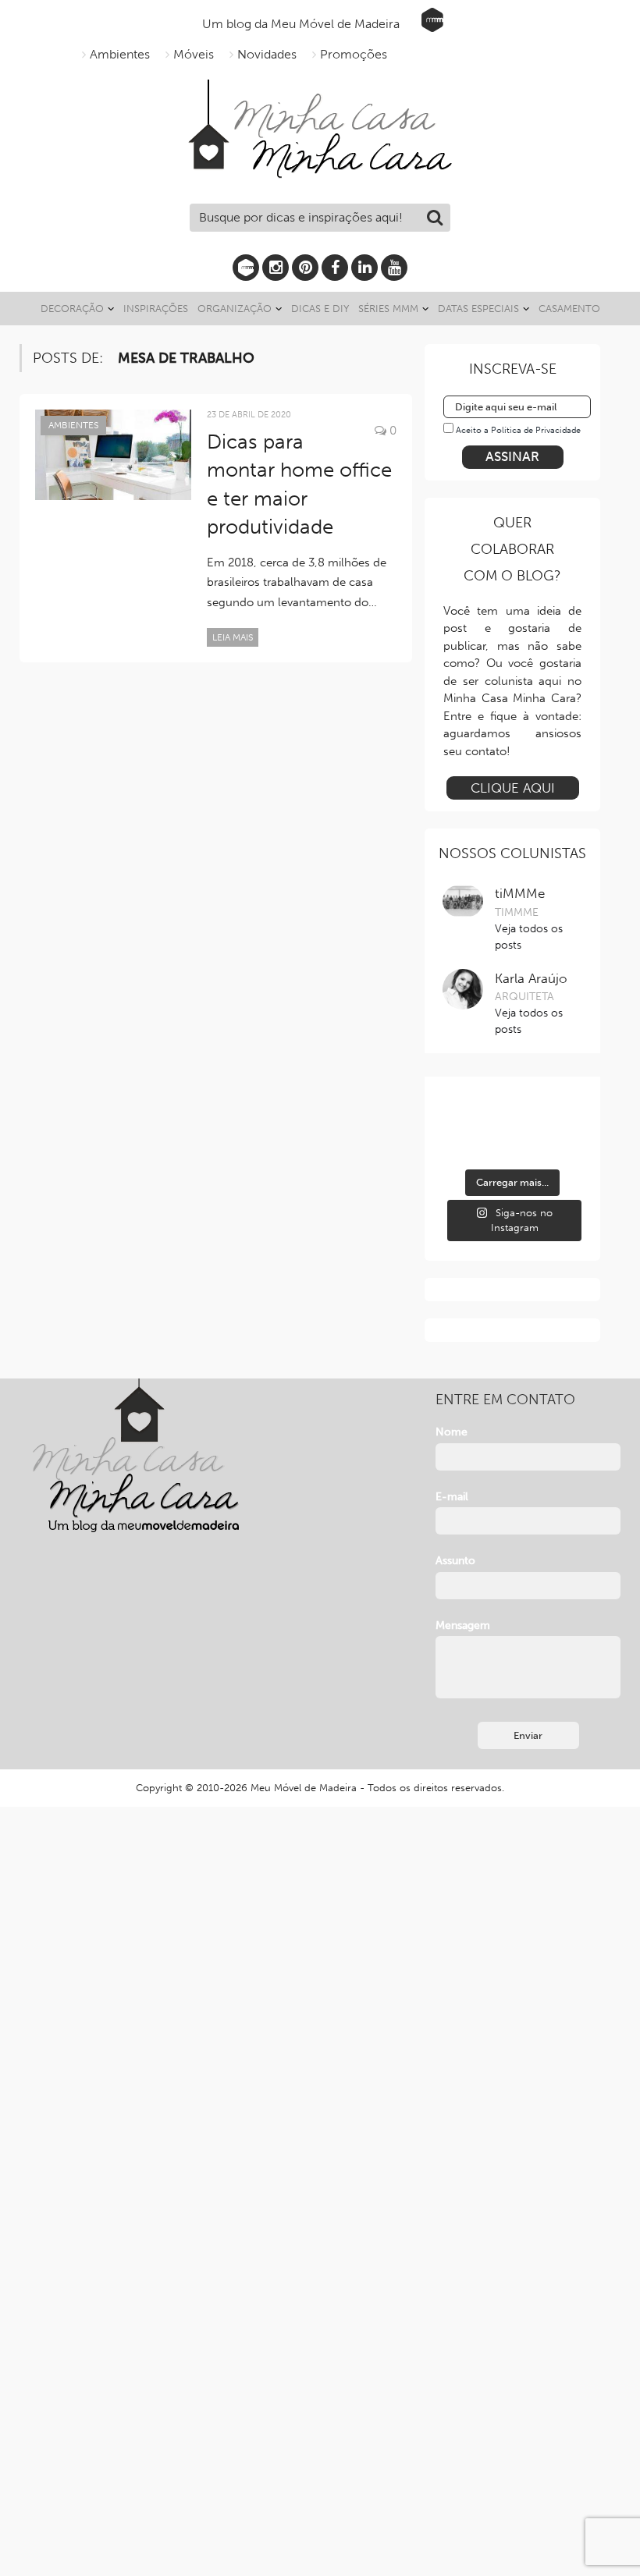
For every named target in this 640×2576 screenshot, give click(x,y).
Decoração (72, 309)
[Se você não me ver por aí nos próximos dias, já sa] (464, 1145)
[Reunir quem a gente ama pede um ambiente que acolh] (561, 1114)
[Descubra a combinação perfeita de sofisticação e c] (513, 1114)
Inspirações (156, 309)
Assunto (455, 1561)
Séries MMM (388, 309)
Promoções (354, 54)
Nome (452, 1432)
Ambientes (120, 54)
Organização (235, 309)
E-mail (452, 1497)
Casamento (569, 309)
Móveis (194, 54)
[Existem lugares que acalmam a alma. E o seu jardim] (513, 1145)
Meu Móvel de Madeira (304, 1788)
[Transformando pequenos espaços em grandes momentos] (561, 1145)
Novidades (267, 54)
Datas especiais (478, 309)
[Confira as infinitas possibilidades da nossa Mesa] (464, 1114)
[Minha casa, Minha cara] (320, 97)
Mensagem (463, 1625)
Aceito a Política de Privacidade (518, 430)
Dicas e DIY (320, 309)
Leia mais (233, 637)
